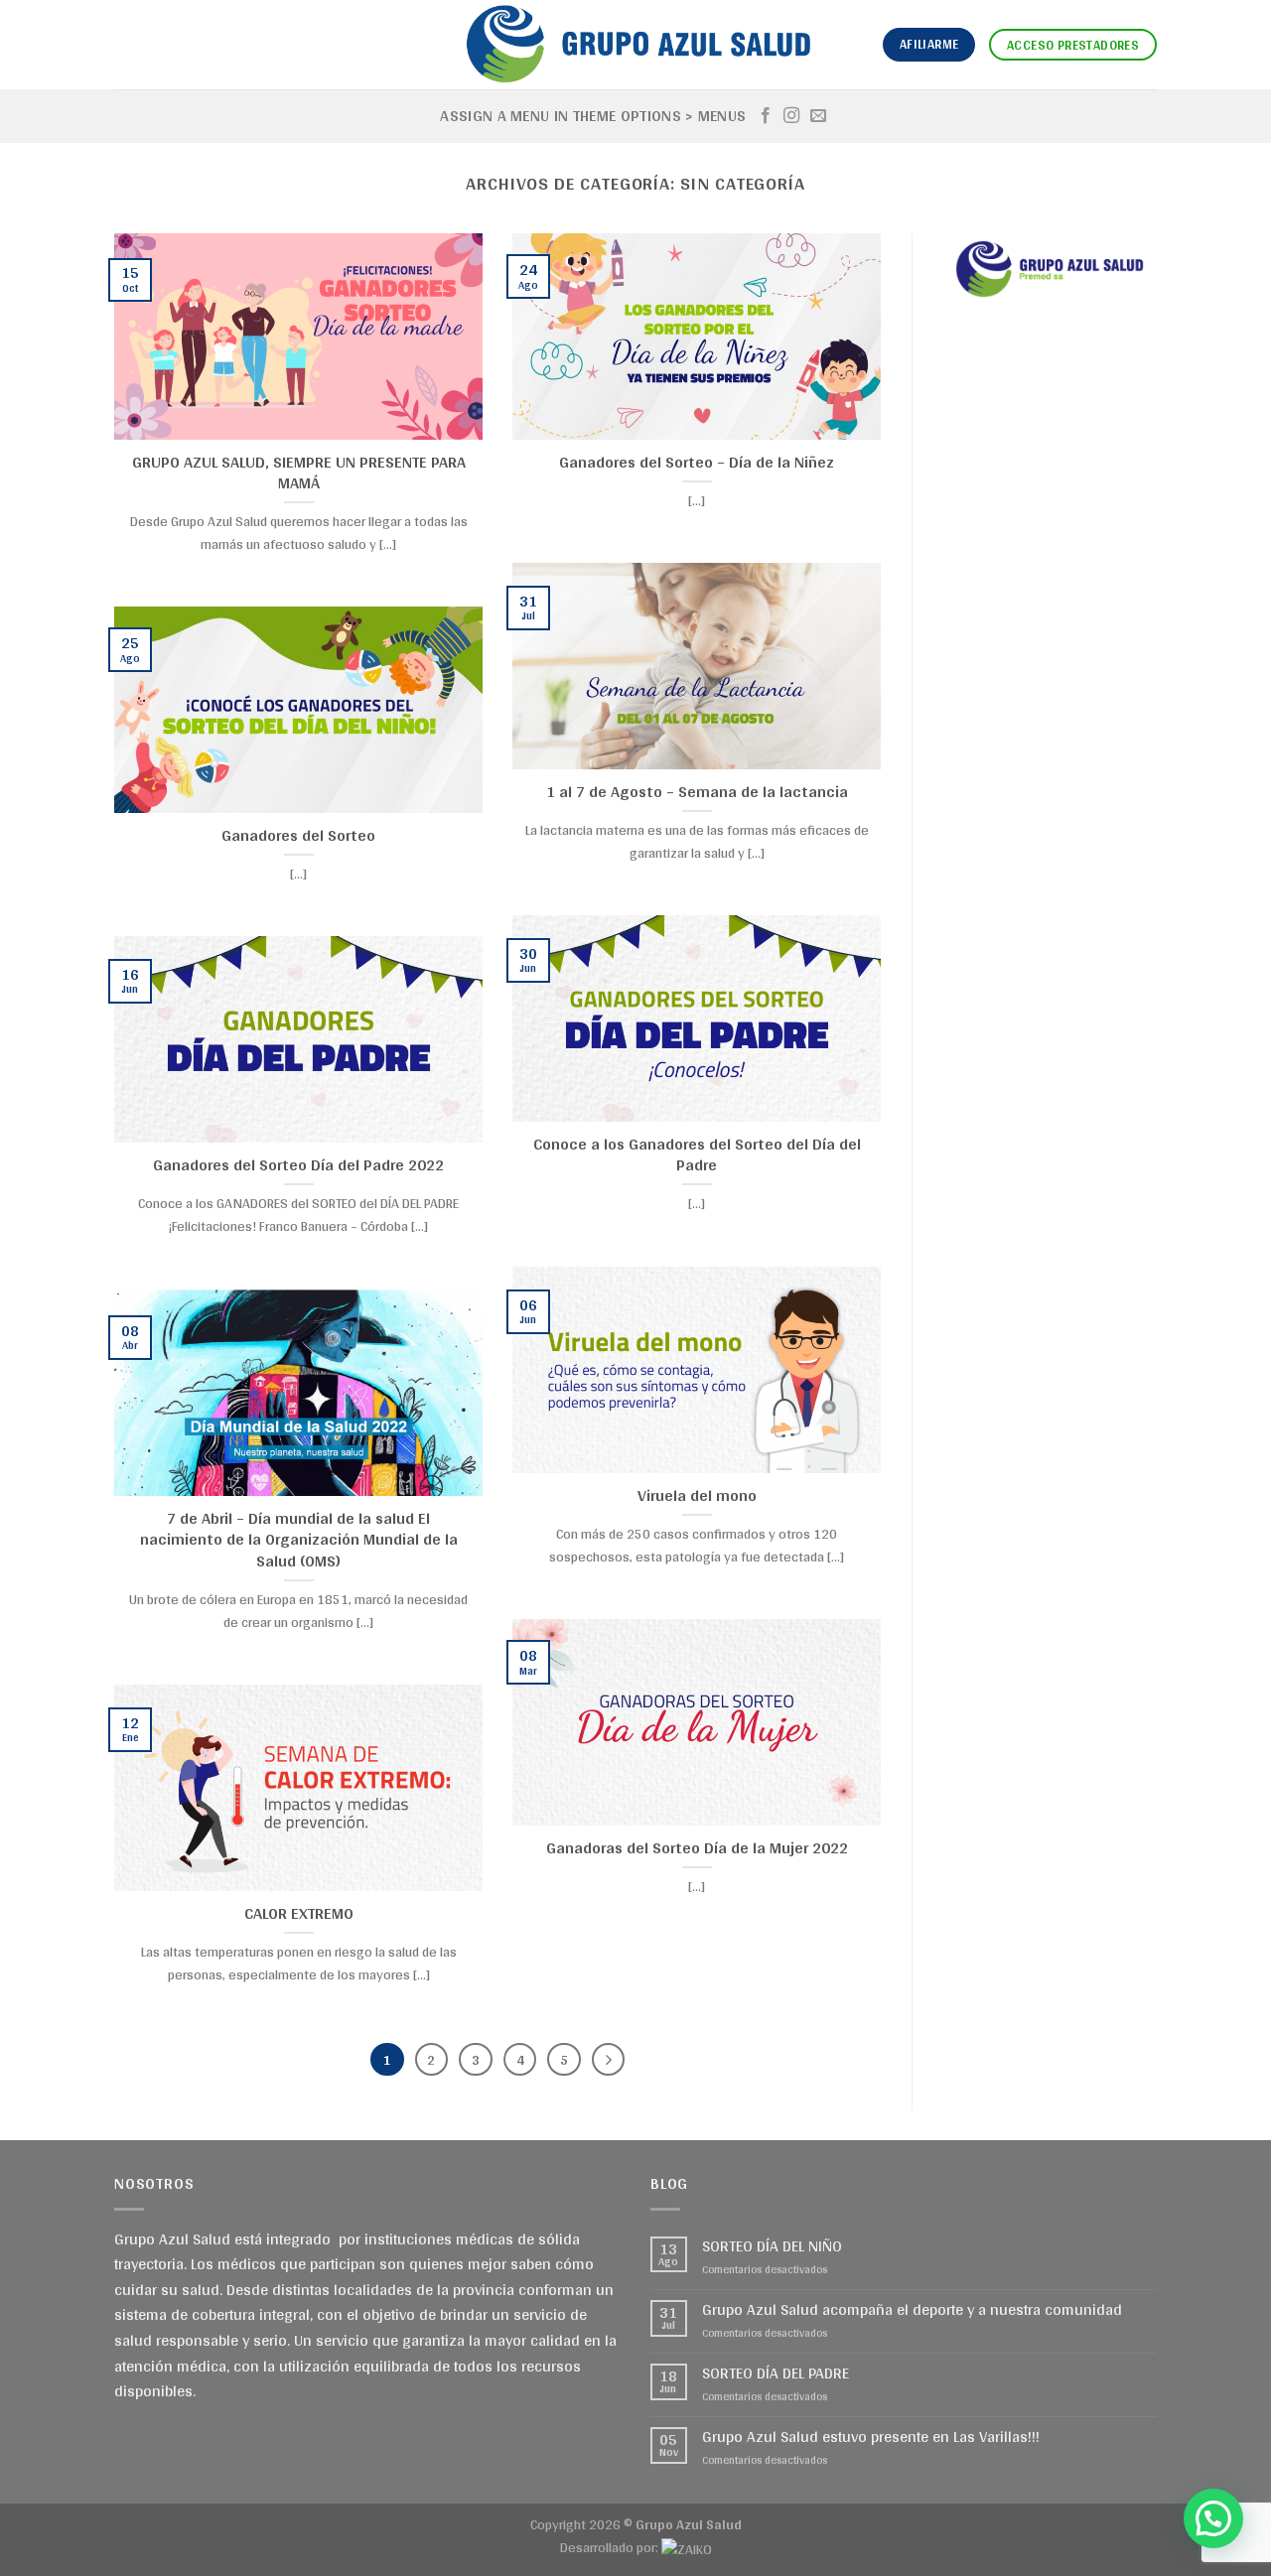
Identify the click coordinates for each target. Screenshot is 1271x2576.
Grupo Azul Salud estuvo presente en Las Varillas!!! (871, 2437)
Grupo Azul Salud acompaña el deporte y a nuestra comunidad (912, 2309)
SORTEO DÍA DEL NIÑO (772, 2246)
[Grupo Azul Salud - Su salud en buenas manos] (635, 45)
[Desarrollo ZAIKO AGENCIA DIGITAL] (687, 2547)
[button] (1213, 2518)
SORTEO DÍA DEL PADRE (776, 2373)
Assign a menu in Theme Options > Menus (593, 116)
